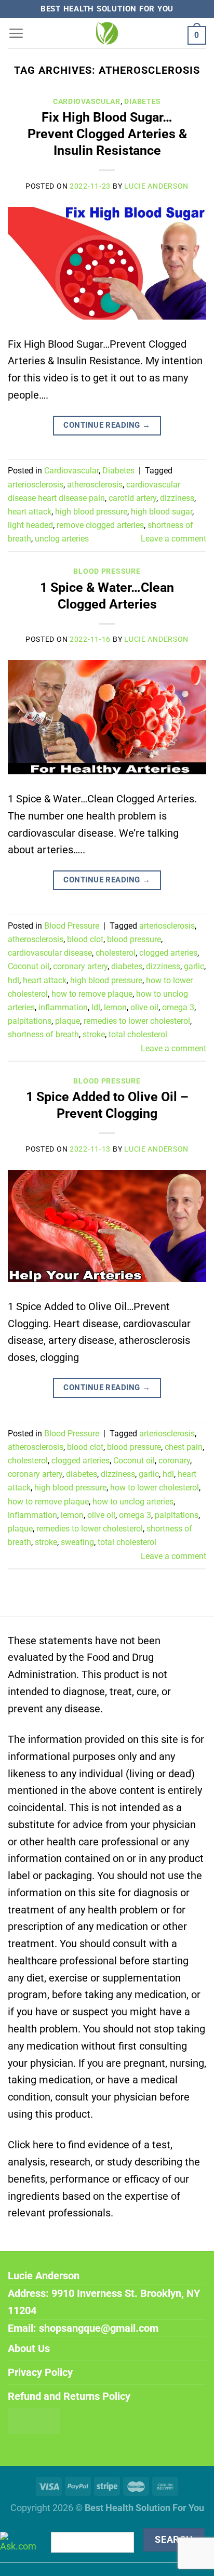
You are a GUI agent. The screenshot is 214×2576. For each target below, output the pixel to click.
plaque (68, 1021)
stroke (94, 1034)
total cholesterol (138, 1034)
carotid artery (132, 498)
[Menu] (16, 33)
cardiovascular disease (50, 953)
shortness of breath (43, 1034)
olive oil (144, 1007)
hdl (14, 980)
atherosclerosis (95, 485)
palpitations (30, 1021)
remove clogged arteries (100, 525)
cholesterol (116, 953)
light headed (30, 525)
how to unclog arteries (133, 1502)
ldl (96, 1007)
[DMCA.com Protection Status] (34, 2420)
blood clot (85, 939)
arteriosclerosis (36, 485)
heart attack (30, 512)
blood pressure (134, 939)
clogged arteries (168, 953)
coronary (174, 1461)
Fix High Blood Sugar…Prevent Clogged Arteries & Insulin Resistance (107, 134)
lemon (115, 1007)
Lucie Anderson (156, 186)
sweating (77, 1542)
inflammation (63, 1007)
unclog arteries (62, 539)
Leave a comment (173, 539)
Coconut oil (29, 966)
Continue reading (107, 425)
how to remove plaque (92, 994)
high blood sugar (162, 512)
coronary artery (80, 966)
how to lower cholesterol (155, 1488)
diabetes (127, 966)
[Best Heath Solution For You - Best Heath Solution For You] (107, 33)
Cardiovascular (87, 101)
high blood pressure (91, 512)
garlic (194, 966)
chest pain (184, 1447)
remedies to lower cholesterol (137, 1021)
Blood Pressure (107, 571)
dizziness (177, 498)
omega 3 (178, 1007)
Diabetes (143, 101)
